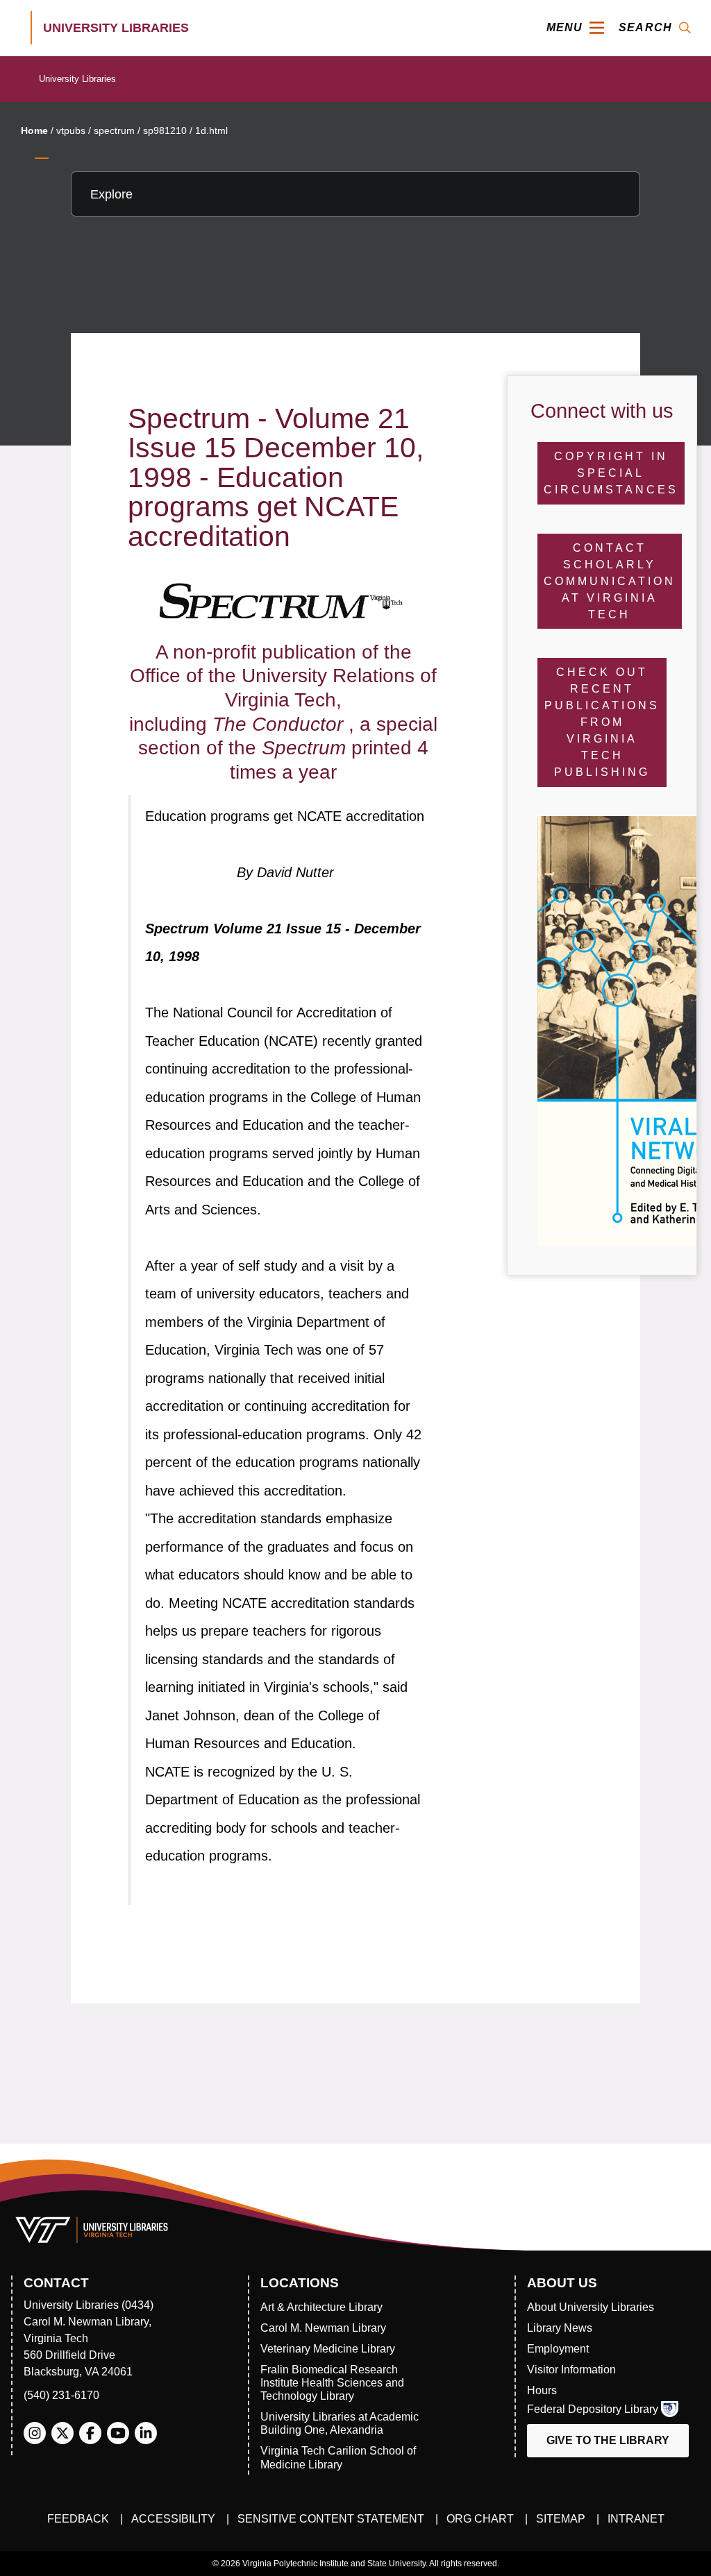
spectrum (114, 130)
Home (34, 130)
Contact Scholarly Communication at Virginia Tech (610, 581)
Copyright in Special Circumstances (611, 473)
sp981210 (165, 130)
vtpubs (71, 130)
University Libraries (77, 79)
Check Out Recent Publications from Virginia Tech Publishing (602, 722)
